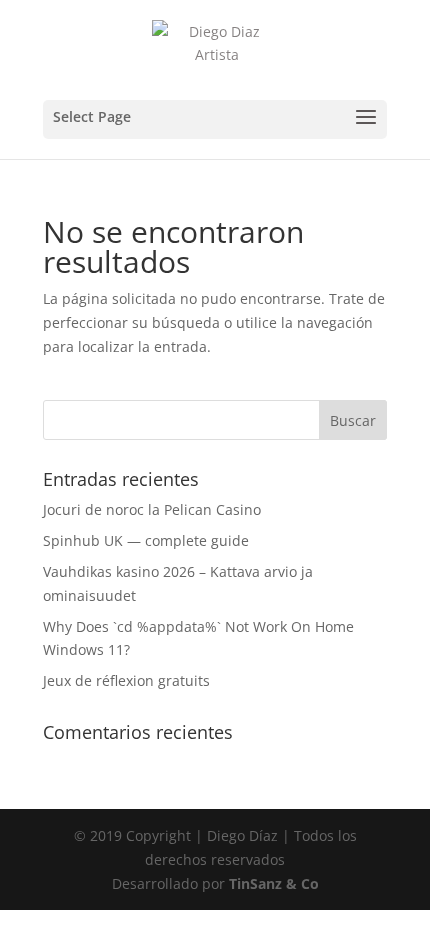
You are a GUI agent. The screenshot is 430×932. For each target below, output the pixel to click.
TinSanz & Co (274, 883)
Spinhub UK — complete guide (146, 540)
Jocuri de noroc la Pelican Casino (152, 509)
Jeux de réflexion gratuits (126, 680)
